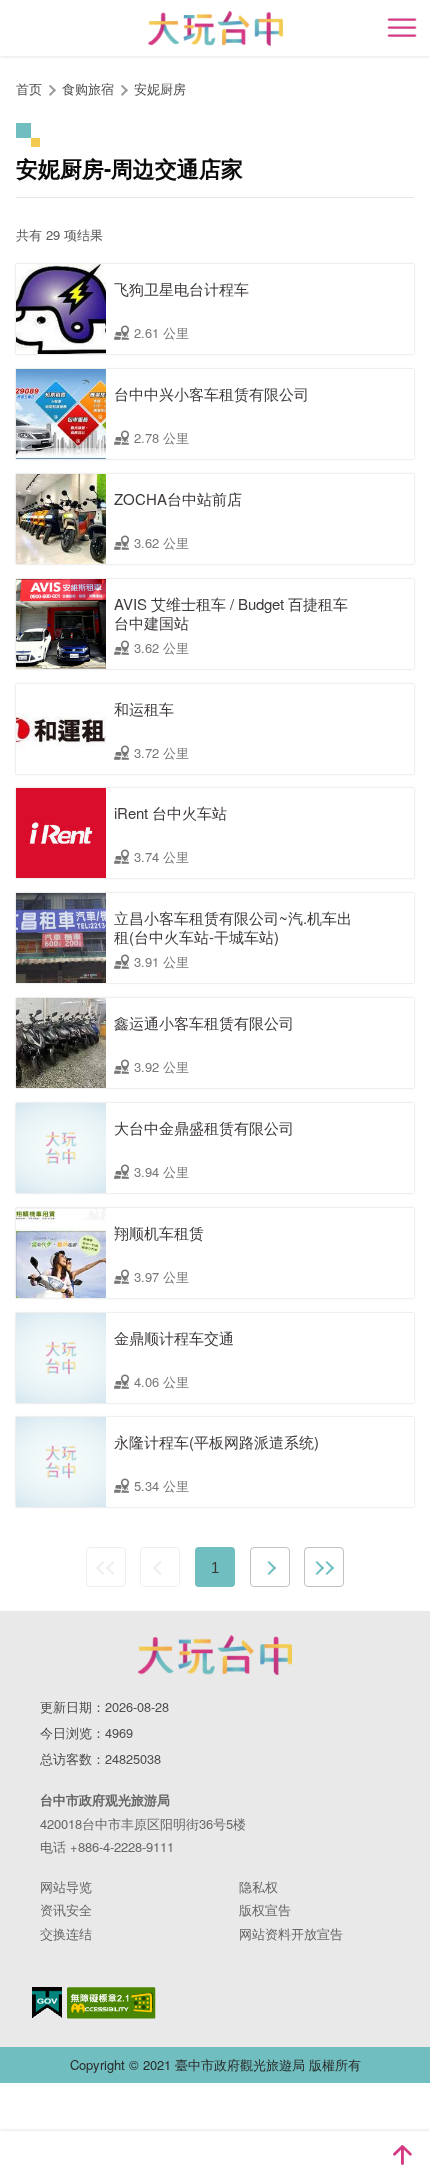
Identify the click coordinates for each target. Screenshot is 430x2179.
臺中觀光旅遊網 (215, 28)
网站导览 (66, 1886)
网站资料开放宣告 (291, 1933)
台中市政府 (215, 1655)
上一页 (160, 1567)
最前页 (106, 1567)
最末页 (324, 1567)
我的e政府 (47, 2002)
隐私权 (258, 1886)
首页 (29, 88)
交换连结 (66, 1933)
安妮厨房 (160, 88)
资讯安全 (66, 1909)
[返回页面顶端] (402, 2155)
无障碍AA (111, 2003)
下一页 (270, 1567)
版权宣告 (265, 1909)
